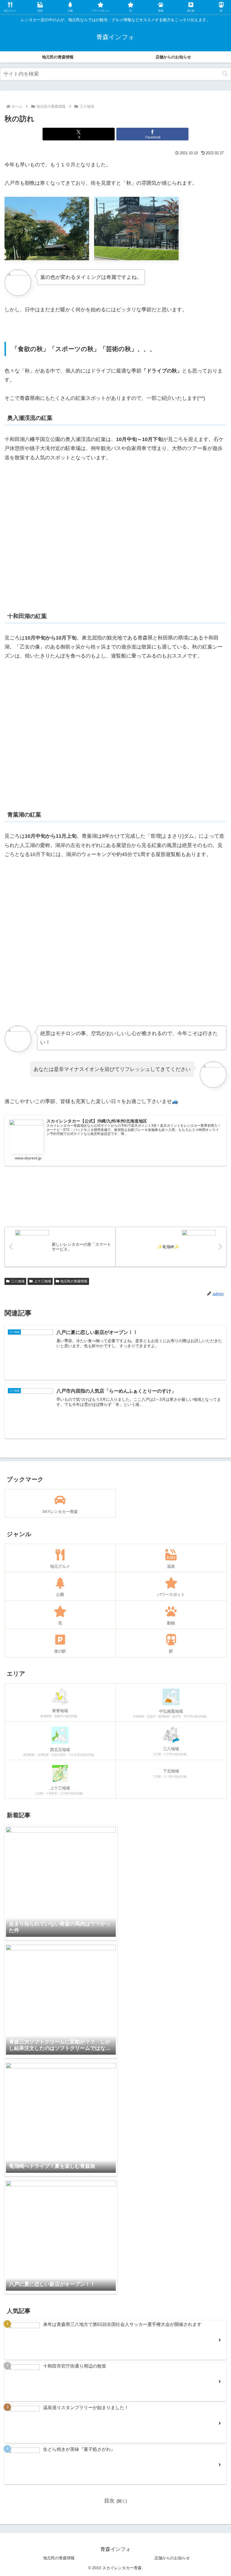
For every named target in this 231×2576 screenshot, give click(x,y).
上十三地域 (43, 1281)
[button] (225, 74)
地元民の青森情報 (74, 1281)
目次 (109, 2501)
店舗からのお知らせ (172, 2558)
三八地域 (18, 1281)
